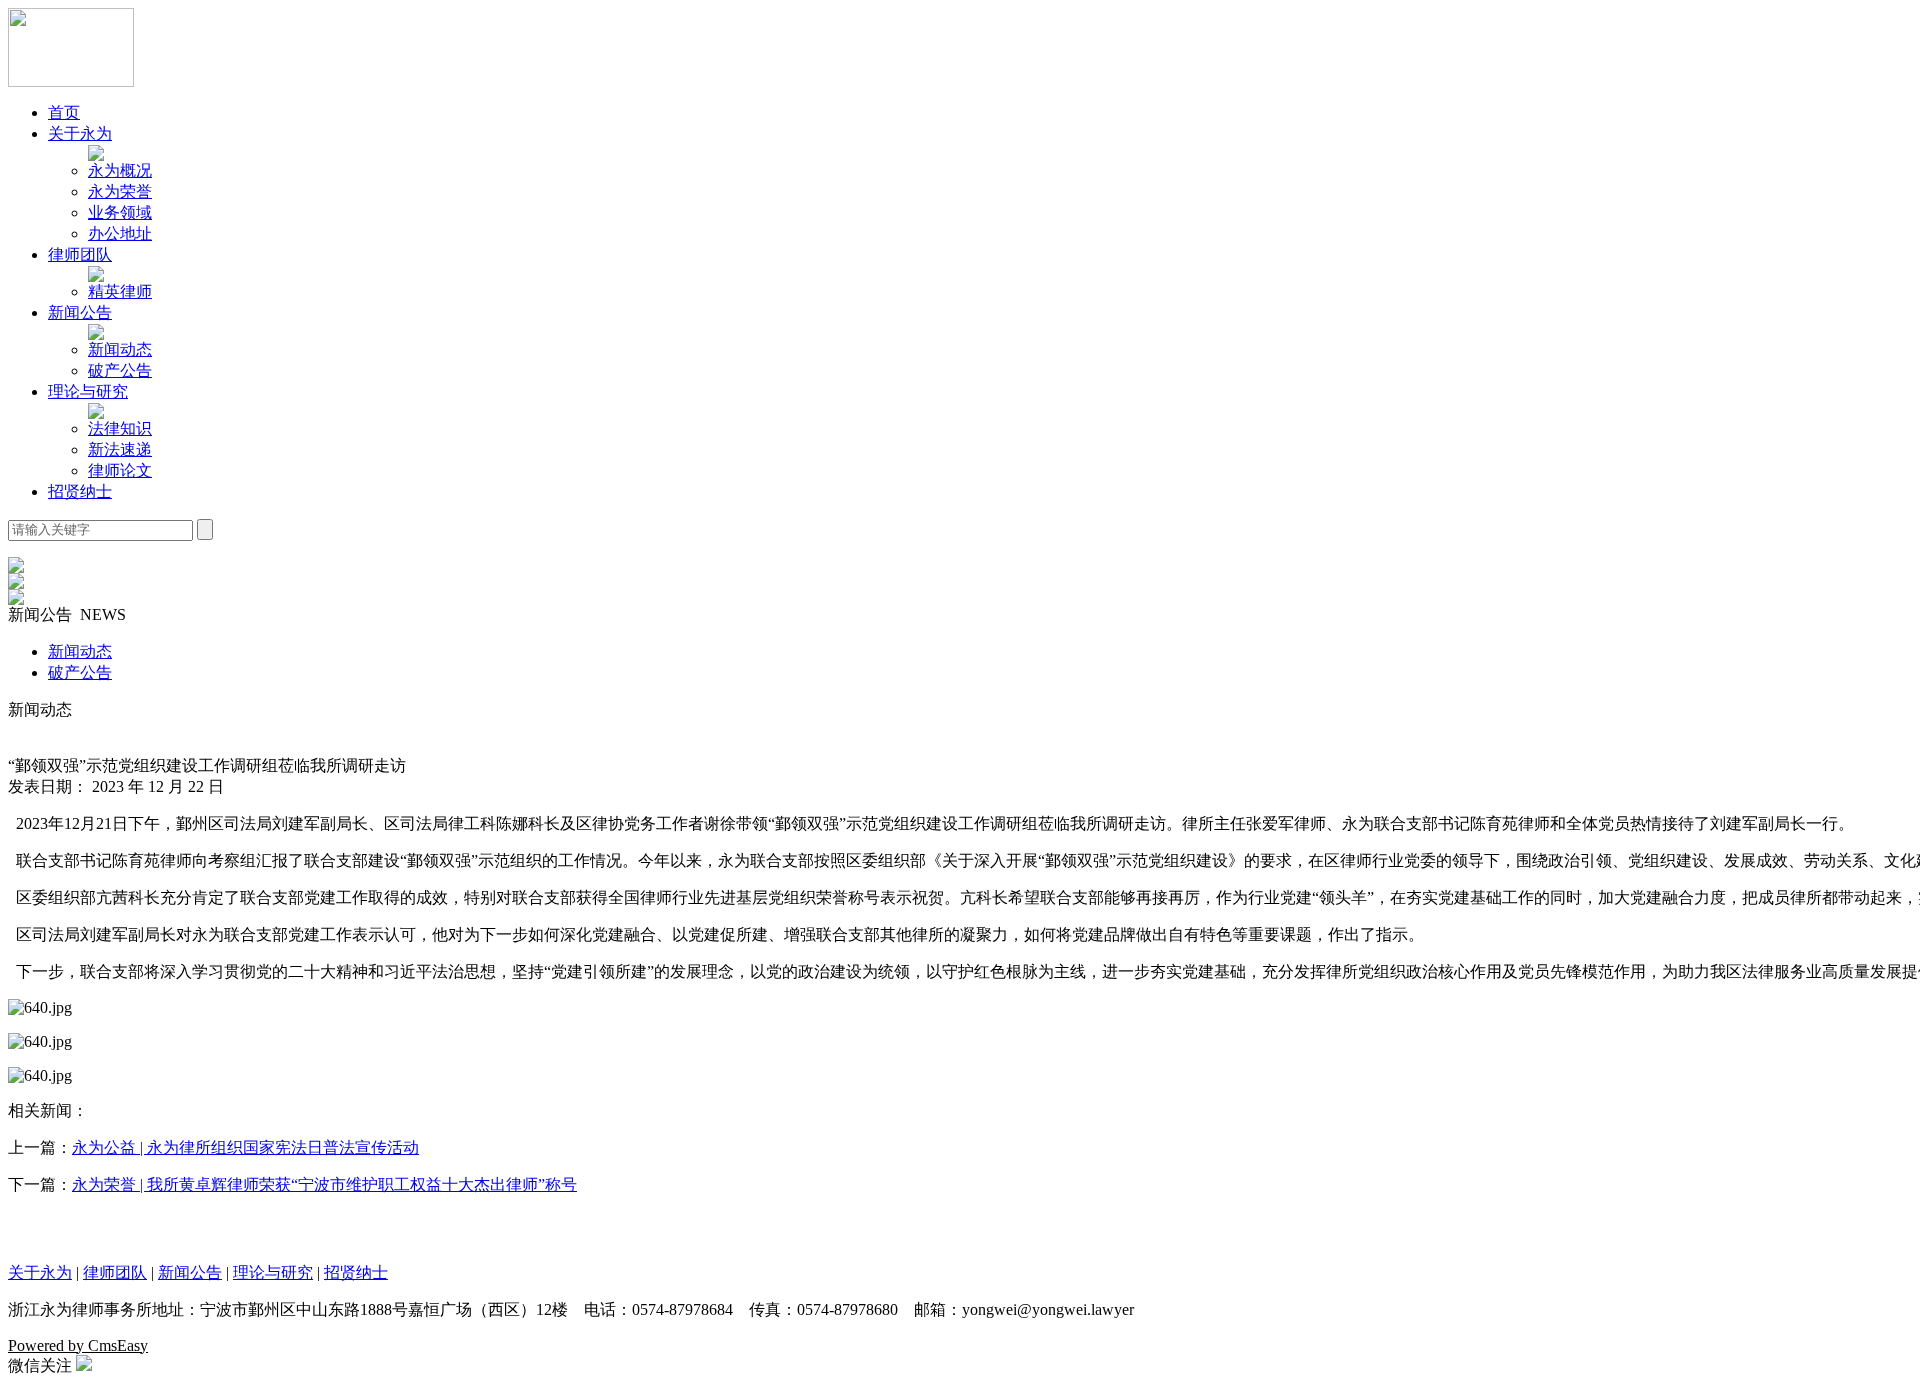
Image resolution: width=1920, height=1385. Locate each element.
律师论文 (120, 470)
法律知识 (120, 428)
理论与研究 (88, 391)
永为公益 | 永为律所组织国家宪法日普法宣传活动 (245, 1147)
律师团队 (80, 254)
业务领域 (120, 212)
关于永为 (80, 133)
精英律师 (120, 291)
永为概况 (120, 170)
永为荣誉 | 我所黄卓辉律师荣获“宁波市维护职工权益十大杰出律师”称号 (324, 1184)
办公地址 (120, 233)
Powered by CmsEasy (78, 1345)
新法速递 (120, 449)
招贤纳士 (80, 491)
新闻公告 (80, 312)
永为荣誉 (120, 191)
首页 (64, 112)
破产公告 (120, 370)
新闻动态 (120, 349)
